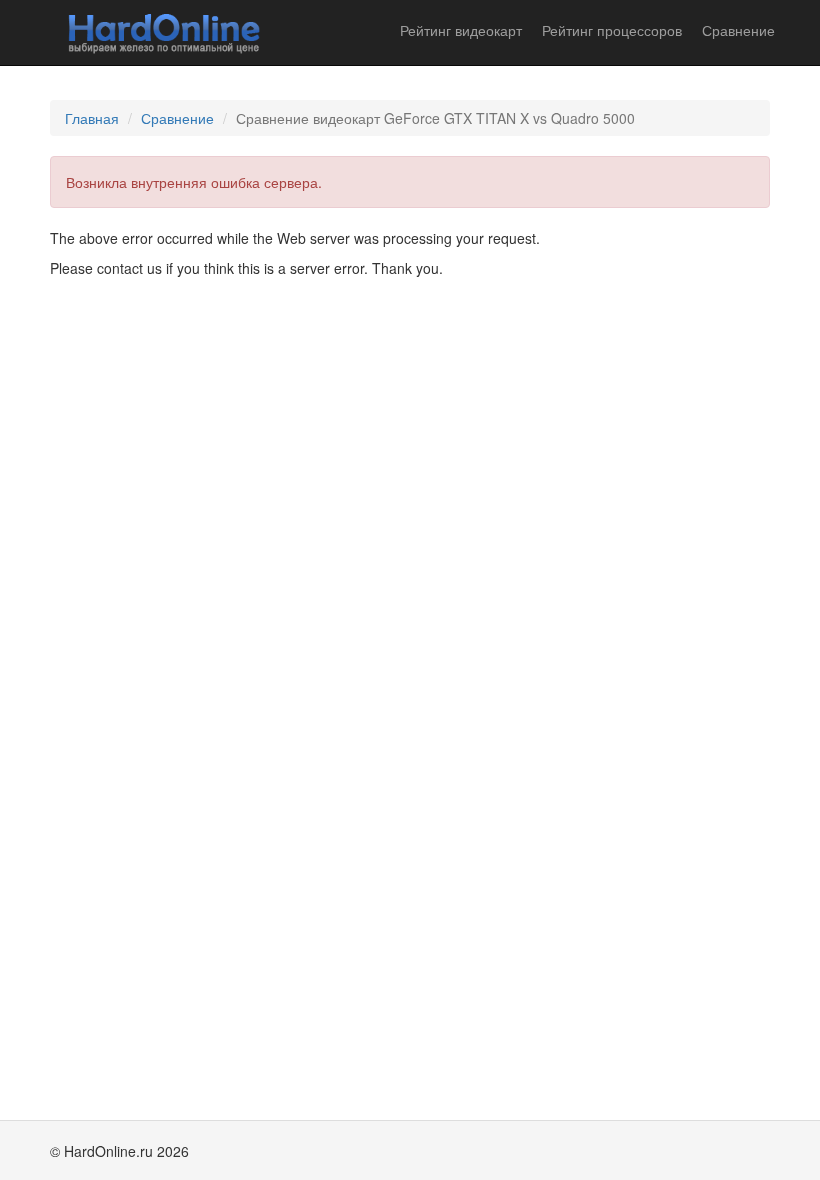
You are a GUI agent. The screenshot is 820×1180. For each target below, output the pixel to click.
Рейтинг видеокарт (461, 30)
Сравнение (738, 30)
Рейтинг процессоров (612, 30)
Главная (92, 118)
